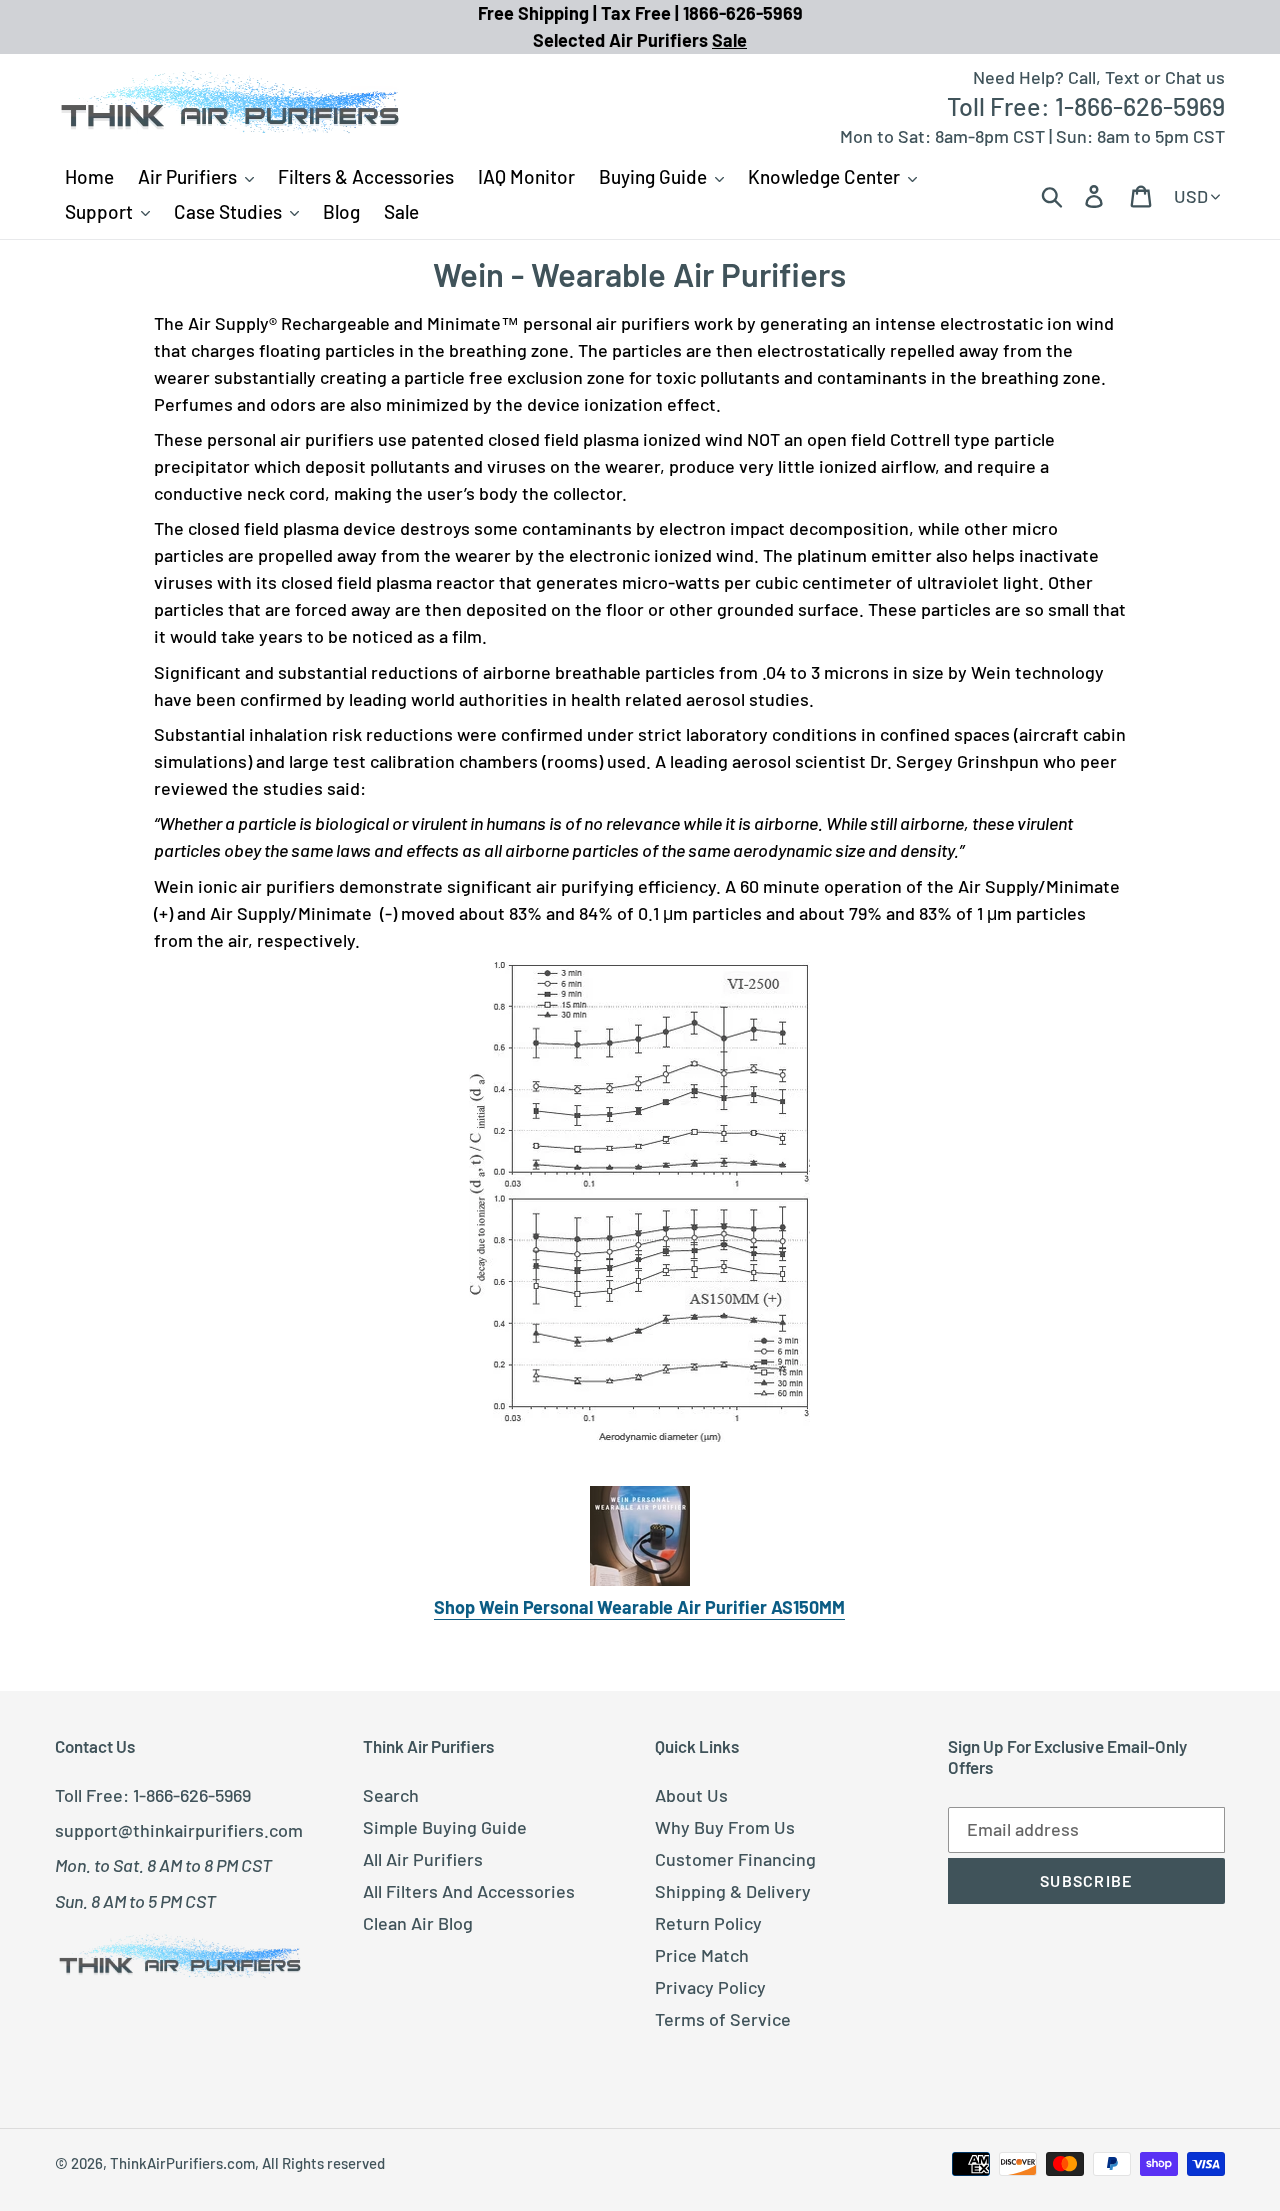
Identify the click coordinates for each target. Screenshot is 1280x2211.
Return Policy (708, 1923)
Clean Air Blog (418, 1923)
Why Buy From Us (725, 1827)
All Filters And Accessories (469, 1891)
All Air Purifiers (423, 1859)
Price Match (702, 1955)
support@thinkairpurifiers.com (179, 1830)
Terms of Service (723, 2019)
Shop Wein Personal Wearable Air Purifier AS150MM (639, 1607)
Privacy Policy (710, 1987)
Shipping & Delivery (733, 1891)
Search (391, 1795)
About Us (691, 1795)
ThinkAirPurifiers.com (182, 2163)
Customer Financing (735, 1859)
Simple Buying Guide (445, 1827)
